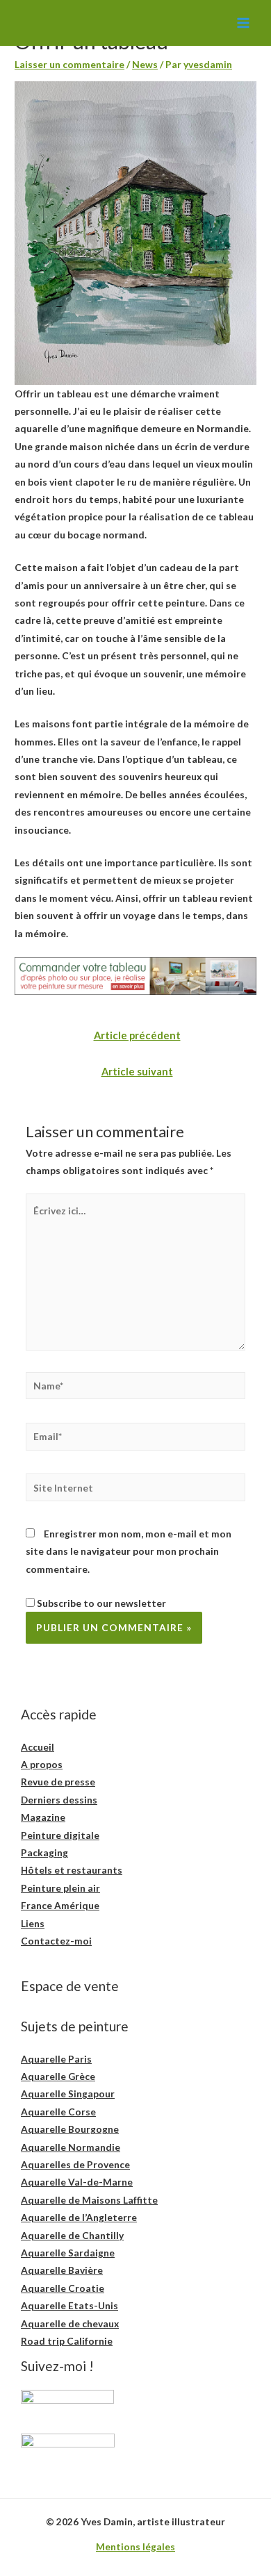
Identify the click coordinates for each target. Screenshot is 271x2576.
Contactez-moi (56, 1941)
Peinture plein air (60, 1888)
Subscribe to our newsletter (100, 1603)
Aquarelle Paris (56, 2059)
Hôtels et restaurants (72, 1870)
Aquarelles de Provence (75, 2164)
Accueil (38, 1747)
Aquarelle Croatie (63, 2288)
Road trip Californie (67, 2341)
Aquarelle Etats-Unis (69, 2305)
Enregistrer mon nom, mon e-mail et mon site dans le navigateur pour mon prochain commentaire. (129, 1551)
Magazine (43, 1817)
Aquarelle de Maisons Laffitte (89, 2200)
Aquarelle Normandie (71, 2147)
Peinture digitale (60, 1835)
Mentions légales (135, 2546)
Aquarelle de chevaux (70, 2323)
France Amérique (60, 1905)
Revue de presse (58, 1782)
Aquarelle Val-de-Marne (77, 2182)
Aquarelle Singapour (68, 2094)
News (145, 64)
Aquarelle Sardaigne (68, 2253)
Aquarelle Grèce (58, 2076)
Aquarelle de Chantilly (72, 2235)
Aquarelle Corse (58, 2112)
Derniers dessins (59, 1800)
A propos (42, 1764)
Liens (33, 1923)
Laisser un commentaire (69, 64)
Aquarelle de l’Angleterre (79, 2217)
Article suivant (137, 1072)
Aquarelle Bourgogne (70, 2129)
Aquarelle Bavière (62, 2270)
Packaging (44, 1852)
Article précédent (137, 1035)
